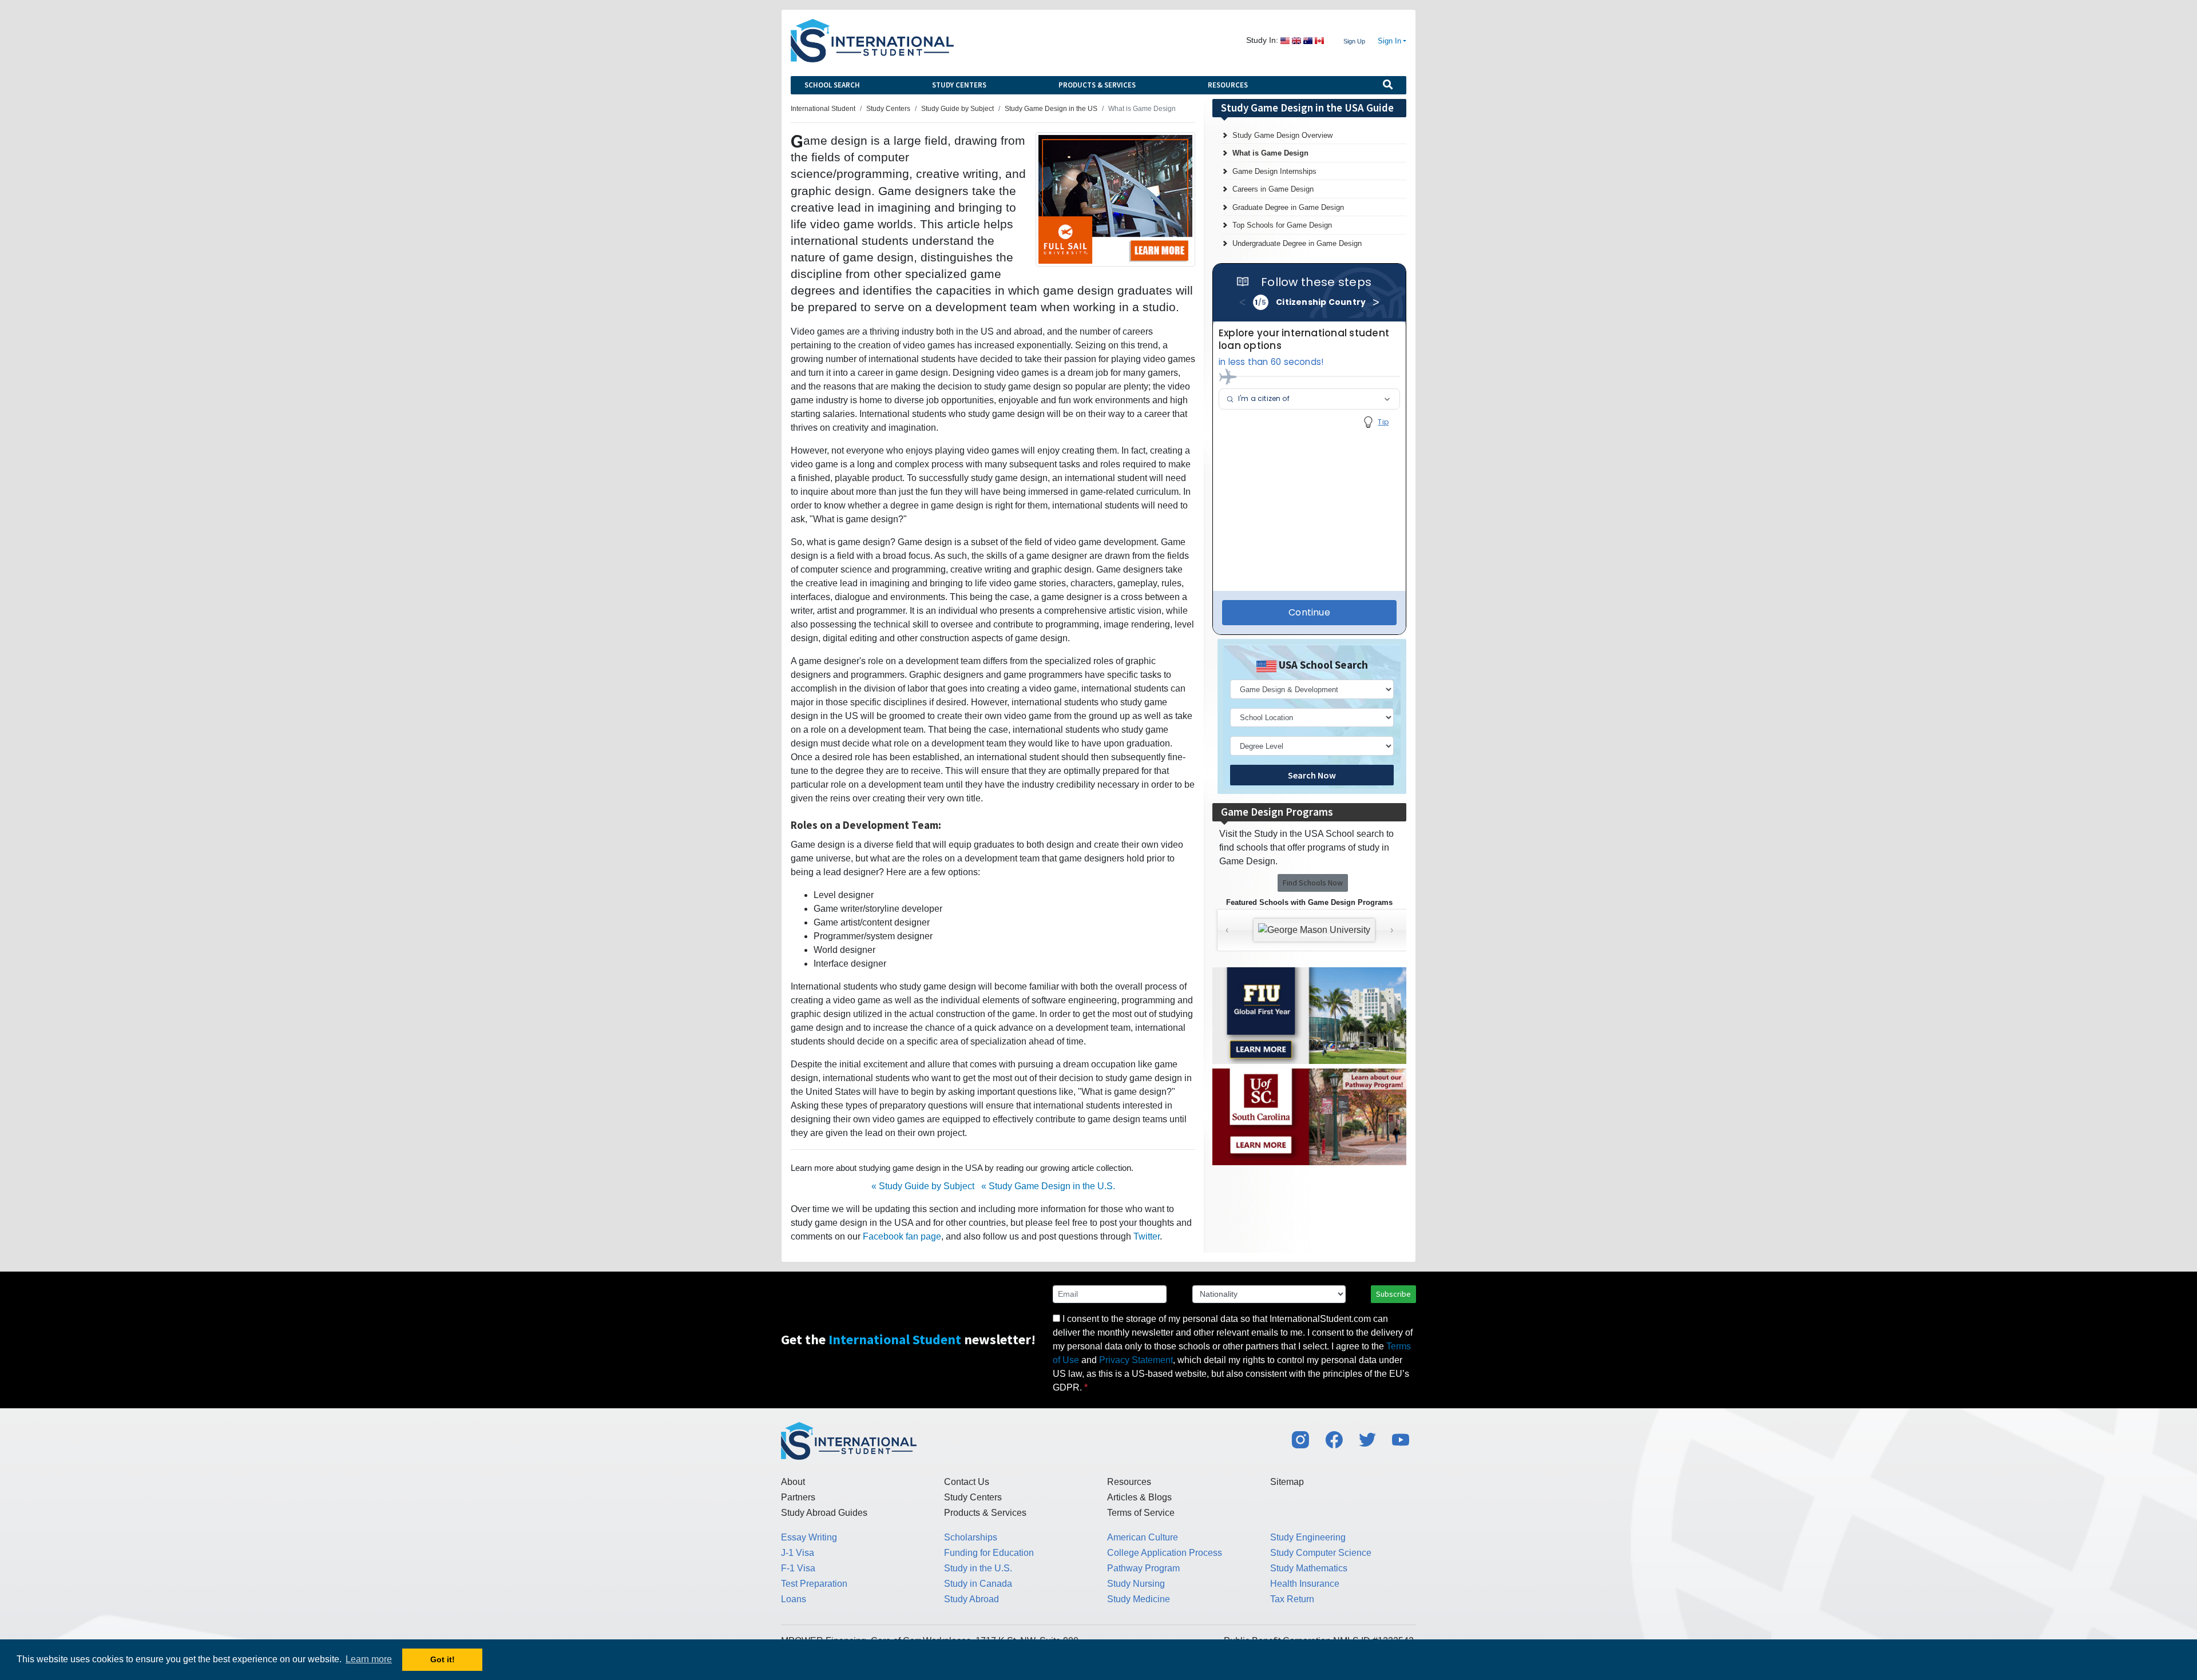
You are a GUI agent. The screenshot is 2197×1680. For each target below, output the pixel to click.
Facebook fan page (902, 1236)
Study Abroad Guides (824, 1513)
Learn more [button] (369, 1659)
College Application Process (1165, 1553)
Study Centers (959, 85)
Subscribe (1393, 1294)
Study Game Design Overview (1282, 135)
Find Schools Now (1313, 883)
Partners (798, 1497)
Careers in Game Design (1273, 189)
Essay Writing (809, 1537)
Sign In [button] (1389, 41)
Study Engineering (1308, 1537)
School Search (832, 85)
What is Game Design (1270, 153)
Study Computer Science (1321, 1553)
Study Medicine (1139, 1599)
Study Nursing (1136, 1584)
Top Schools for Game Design (1282, 225)
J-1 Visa (798, 1553)
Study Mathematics (1309, 1568)
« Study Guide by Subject (923, 1186)
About (793, 1482)
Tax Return (1292, 1599)
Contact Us (967, 1482)
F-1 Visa (798, 1568)
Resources (1228, 85)
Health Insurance (1305, 1584)
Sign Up (1354, 41)
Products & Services (1097, 85)
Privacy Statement (1136, 1360)
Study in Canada (978, 1584)
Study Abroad (971, 1599)
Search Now (1312, 775)
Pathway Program (1143, 1568)
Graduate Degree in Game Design (1288, 207)
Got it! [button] (443, 1659)
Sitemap (1287, 1482)
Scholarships (971, 1537)
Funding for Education (989, 1553)
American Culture (1143, 1537)
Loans (794, 1599)
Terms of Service (1141, 1513)
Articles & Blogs (1139, 1497)
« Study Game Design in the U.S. (1048, 1186)
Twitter (1147, 1236)
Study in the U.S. (978, 1568)
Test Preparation (814, 1584)
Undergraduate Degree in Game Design (1297, 243)
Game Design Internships (1274, 171)
